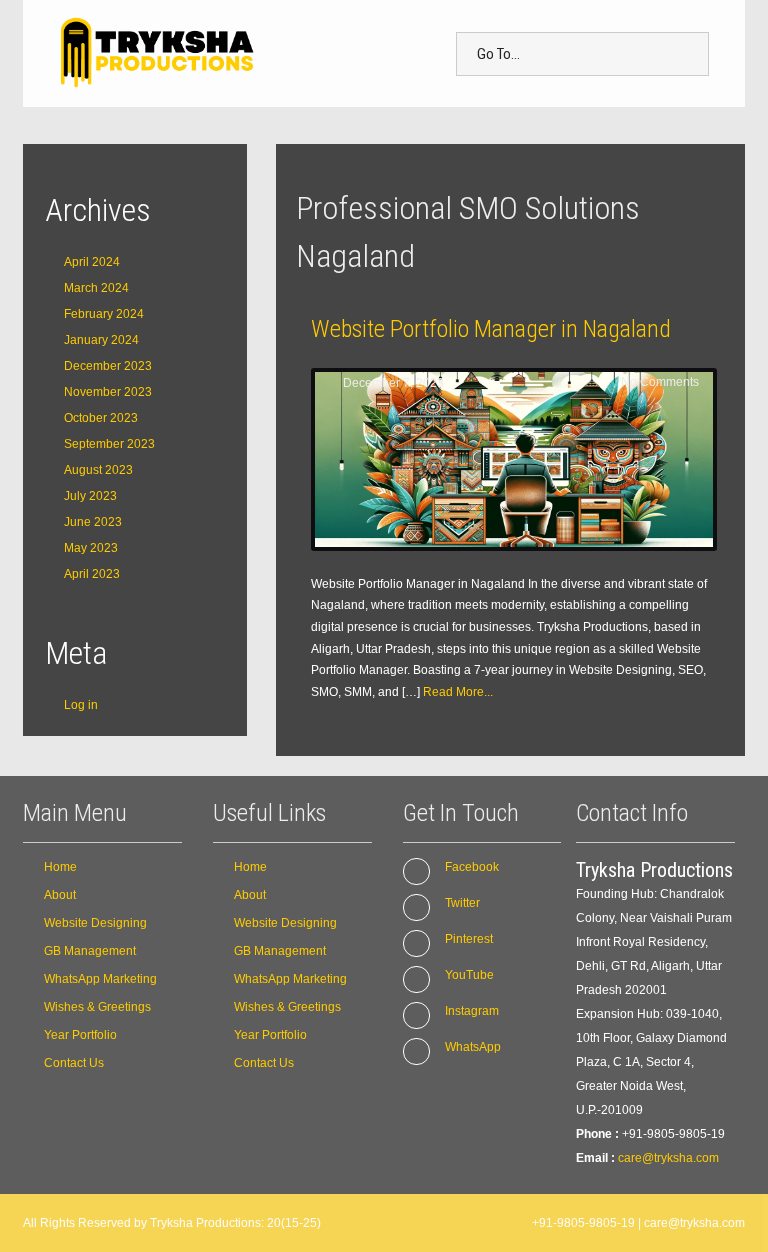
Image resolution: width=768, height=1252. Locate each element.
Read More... (458, 692)
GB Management (90, 951)
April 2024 (92, 262)
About (60, 895)
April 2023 (92, 574)
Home (60, 867)
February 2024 (104, 314)
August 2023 (98, 470)
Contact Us (74, 1063)
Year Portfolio (80, 1035)
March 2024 (96, 288)
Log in (81, 705)
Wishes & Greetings (97, 1007)
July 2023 (90, 496)
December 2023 (108, 366)
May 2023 (91, 548)
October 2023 (101, 418)
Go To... (498, 54)
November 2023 (108, 392)
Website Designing (95, 923)
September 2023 (109, 444)
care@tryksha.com (668, 1158)
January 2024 (101, 340)
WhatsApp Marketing (100, 979)
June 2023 (93, 522)
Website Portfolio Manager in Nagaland (491, 329)
